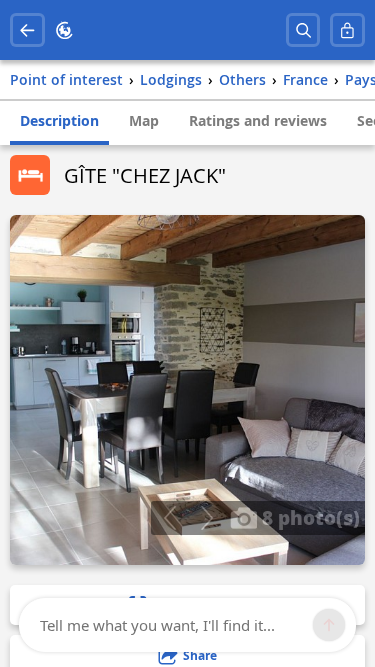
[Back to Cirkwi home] (64, 30)
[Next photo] (206, 518)
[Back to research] (27, 30)
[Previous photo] (169, 518)
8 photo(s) (308, 517)
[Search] (303, 30)
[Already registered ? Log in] (347, 30)
